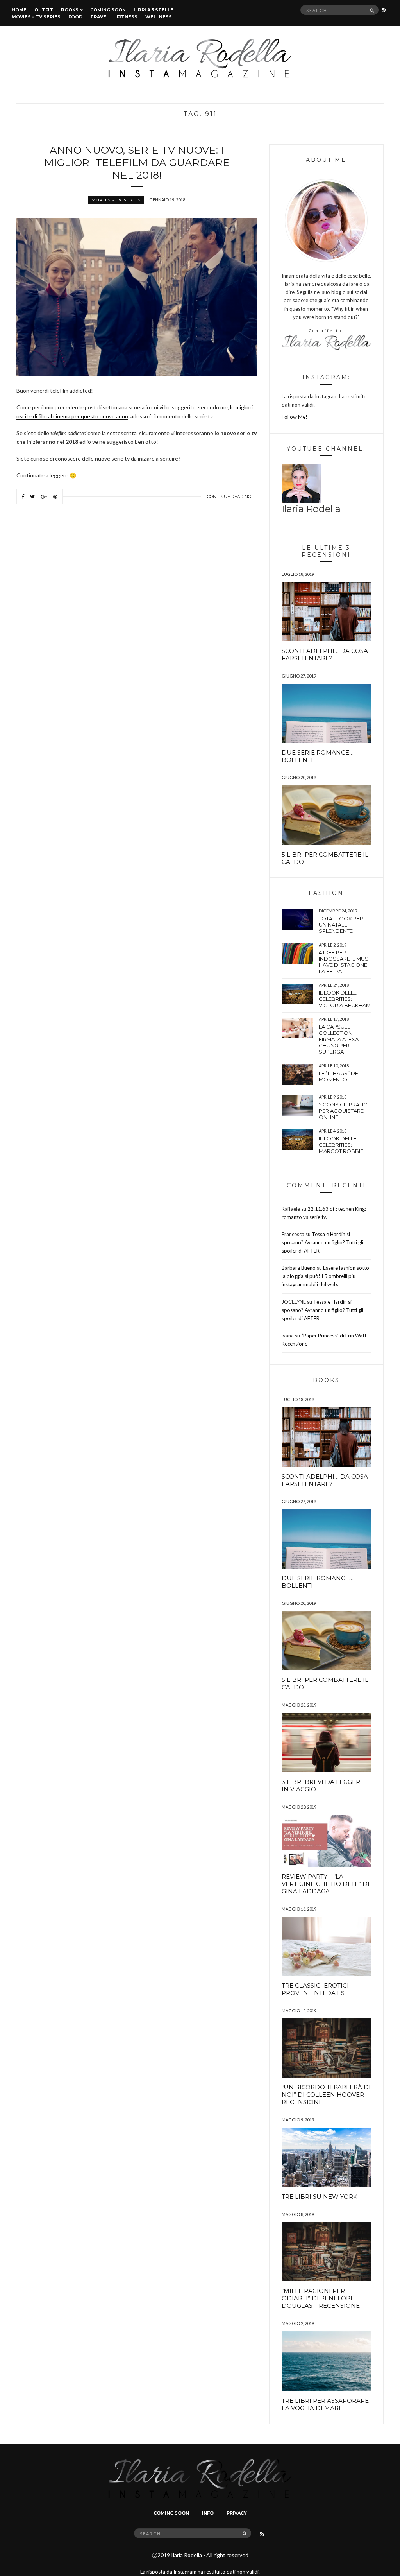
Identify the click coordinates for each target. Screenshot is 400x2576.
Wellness (159, 17)
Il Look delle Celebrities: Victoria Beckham (345, 999)
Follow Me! (295, 417)
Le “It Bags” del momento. (340, 1076)
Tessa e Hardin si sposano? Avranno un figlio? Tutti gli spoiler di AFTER (322, 1242)
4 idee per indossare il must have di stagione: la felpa (345, 962)
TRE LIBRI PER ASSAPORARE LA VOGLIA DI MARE (325, 2404)
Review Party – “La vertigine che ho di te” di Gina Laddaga (326, 1884)
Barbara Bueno (299, 1268)
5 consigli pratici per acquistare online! (344, 1111)
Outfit (44, 10)
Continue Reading (229, 497)
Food (75, 17)
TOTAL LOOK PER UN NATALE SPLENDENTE (341, 925)
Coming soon (108, 10)
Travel (100, 17)
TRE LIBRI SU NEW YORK (320, 2197)
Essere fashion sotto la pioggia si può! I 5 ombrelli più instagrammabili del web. (325, 1276)
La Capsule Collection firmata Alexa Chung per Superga (339, 1039)
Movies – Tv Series (36, 17)
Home (19, 10)
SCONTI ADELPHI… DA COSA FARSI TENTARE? (325, 654)
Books (70, 10)
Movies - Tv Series (116, 200)
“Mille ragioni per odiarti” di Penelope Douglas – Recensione (321, 2298)
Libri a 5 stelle (154, 10)
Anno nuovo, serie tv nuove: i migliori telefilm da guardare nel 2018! (137, 163)
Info (208, 2513)
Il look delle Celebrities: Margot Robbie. (342, 1145)
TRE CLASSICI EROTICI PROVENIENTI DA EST (315, 1989)
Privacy (237, 2513)
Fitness (127, 17)
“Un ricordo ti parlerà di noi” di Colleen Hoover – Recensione (326, 2095)
